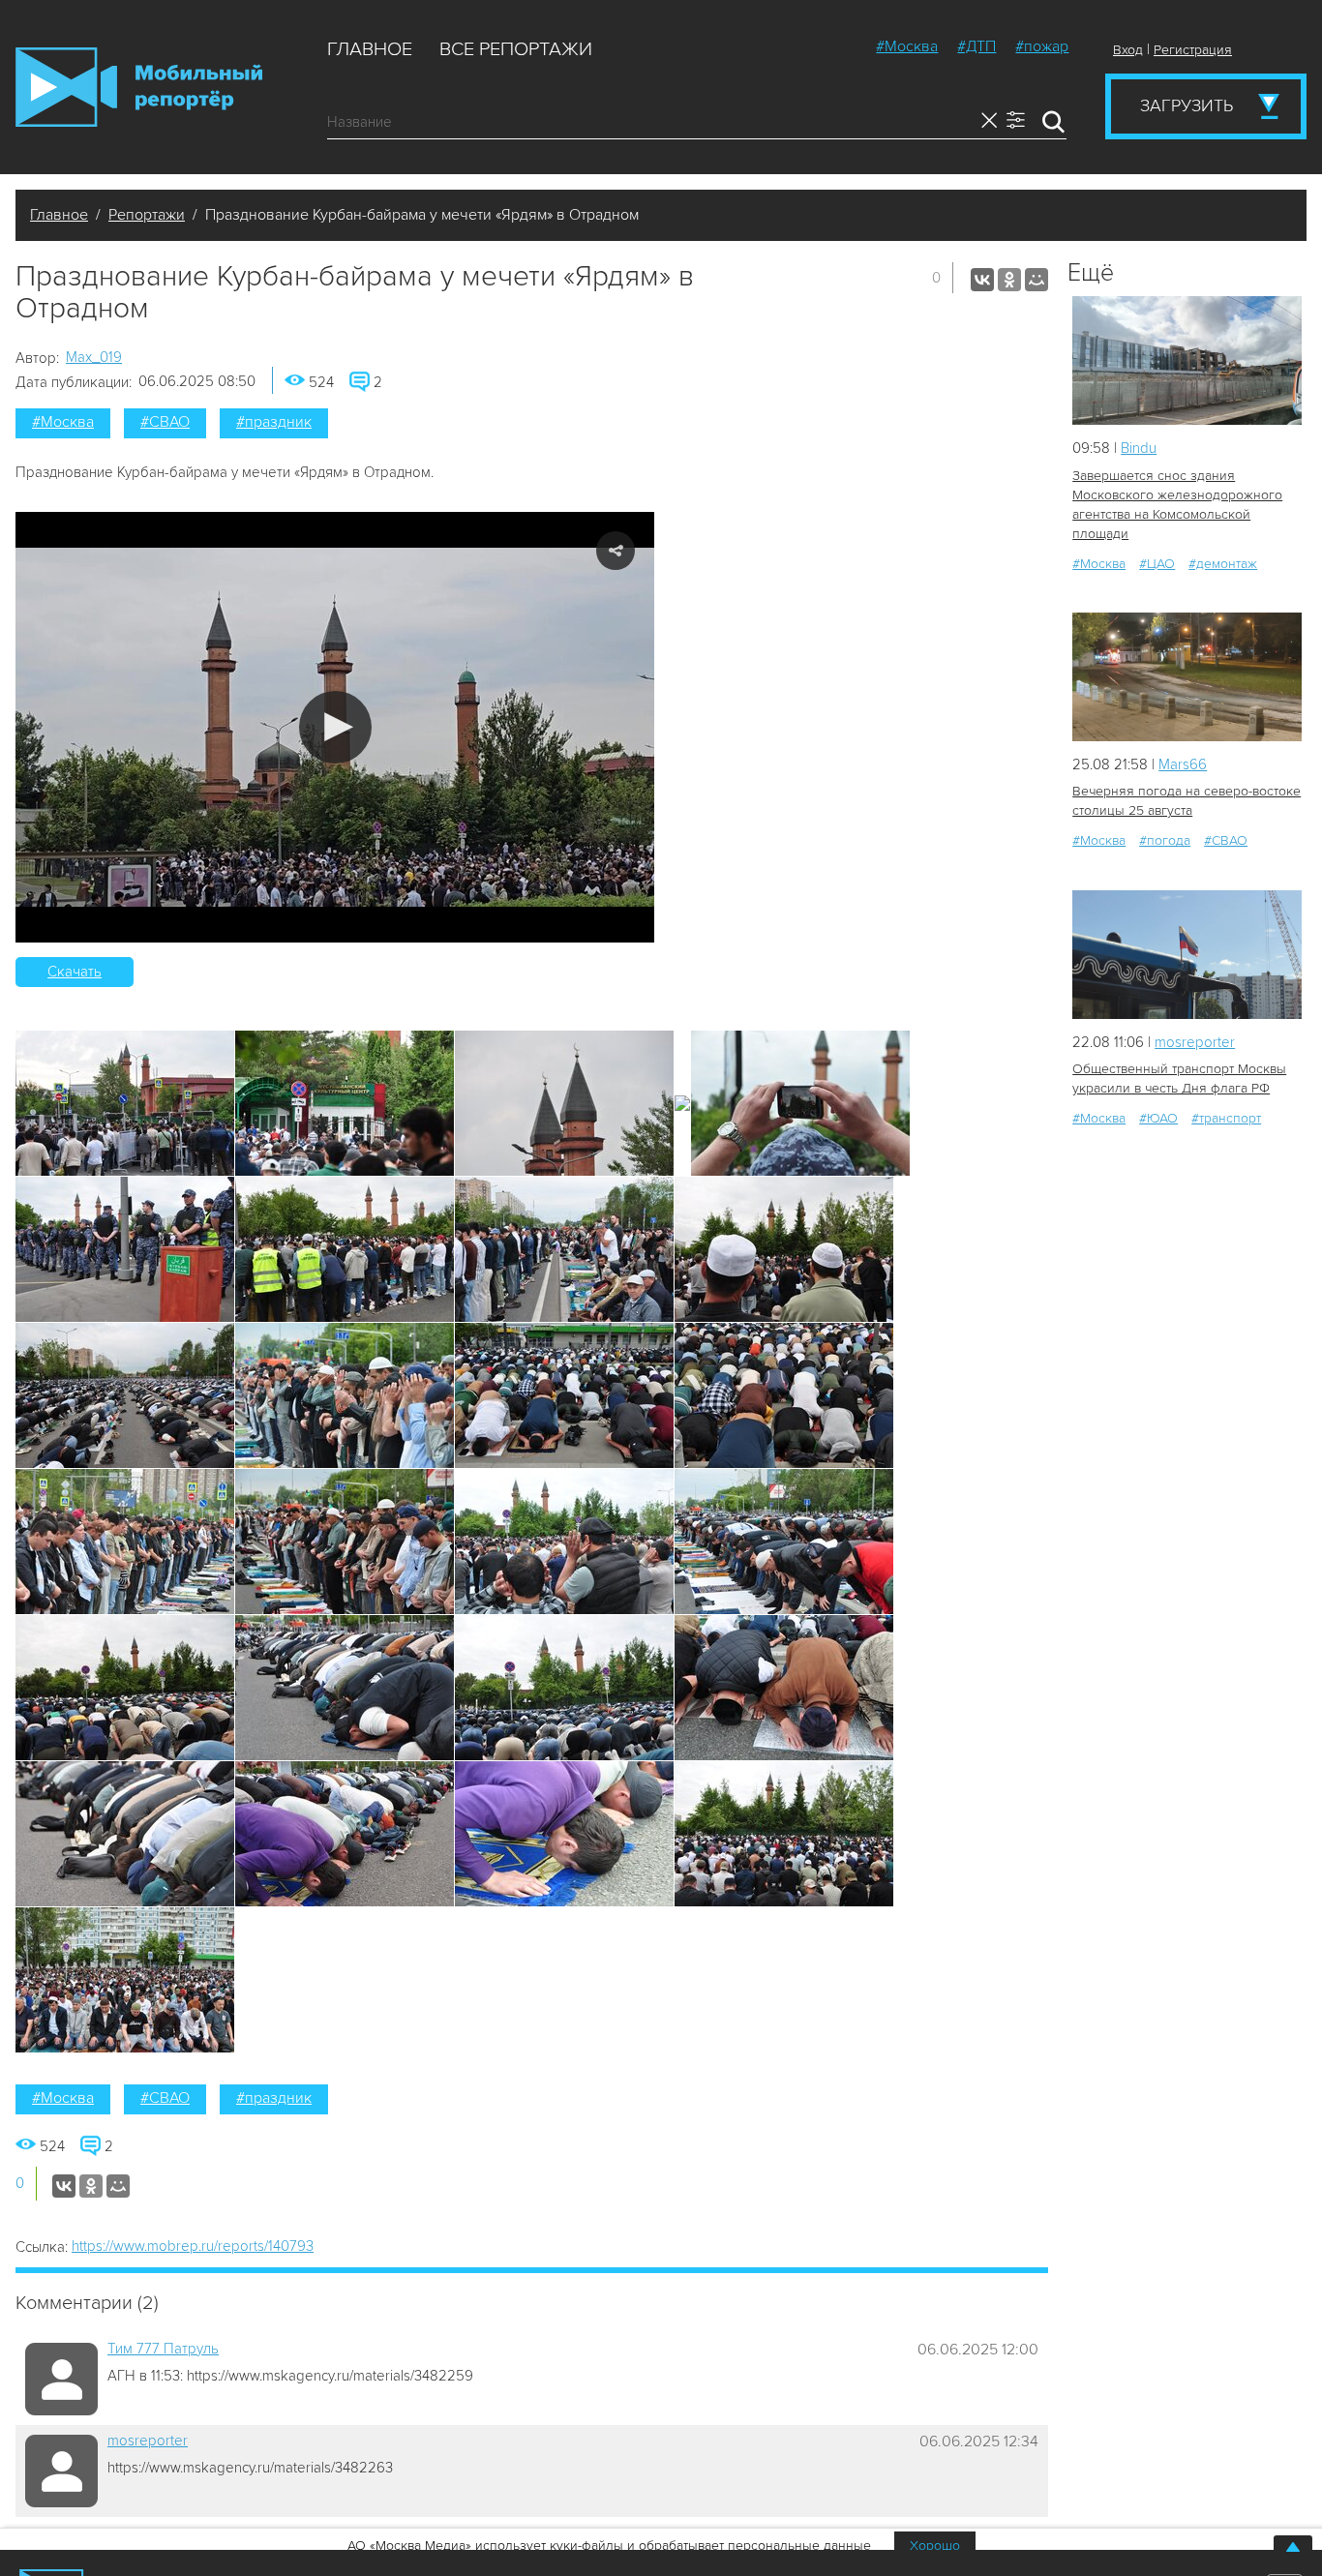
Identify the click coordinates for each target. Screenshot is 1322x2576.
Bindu (1139, 448)
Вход (1128, 50)
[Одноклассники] (1009, 280)
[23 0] (1187, 677)
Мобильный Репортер (139, 87)
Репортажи (147, 215)
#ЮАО (1158, 1118)
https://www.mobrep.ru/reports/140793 (193, 2246)
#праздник (274, 422)
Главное (370, 49)
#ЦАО (1157, 564)
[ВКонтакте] (982, 280)
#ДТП (976, 46)
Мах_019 (94, 357)
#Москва (907, 46)
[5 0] (1187, 360)
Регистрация (1193, 50)
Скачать (75, 972)
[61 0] (1187, 955)
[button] (335, 727)
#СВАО (165, 422)
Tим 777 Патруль (163, 2349)
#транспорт (1226, 1118)
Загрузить (1187, 105)
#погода (1165, 840)
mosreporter (148, 2441)
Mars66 (1183, 764)
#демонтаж (1223, 564)
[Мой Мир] (1037, 280)
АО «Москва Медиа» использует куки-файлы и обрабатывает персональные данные (609, 2546)
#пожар (1042, 46)
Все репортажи (516, 49)
